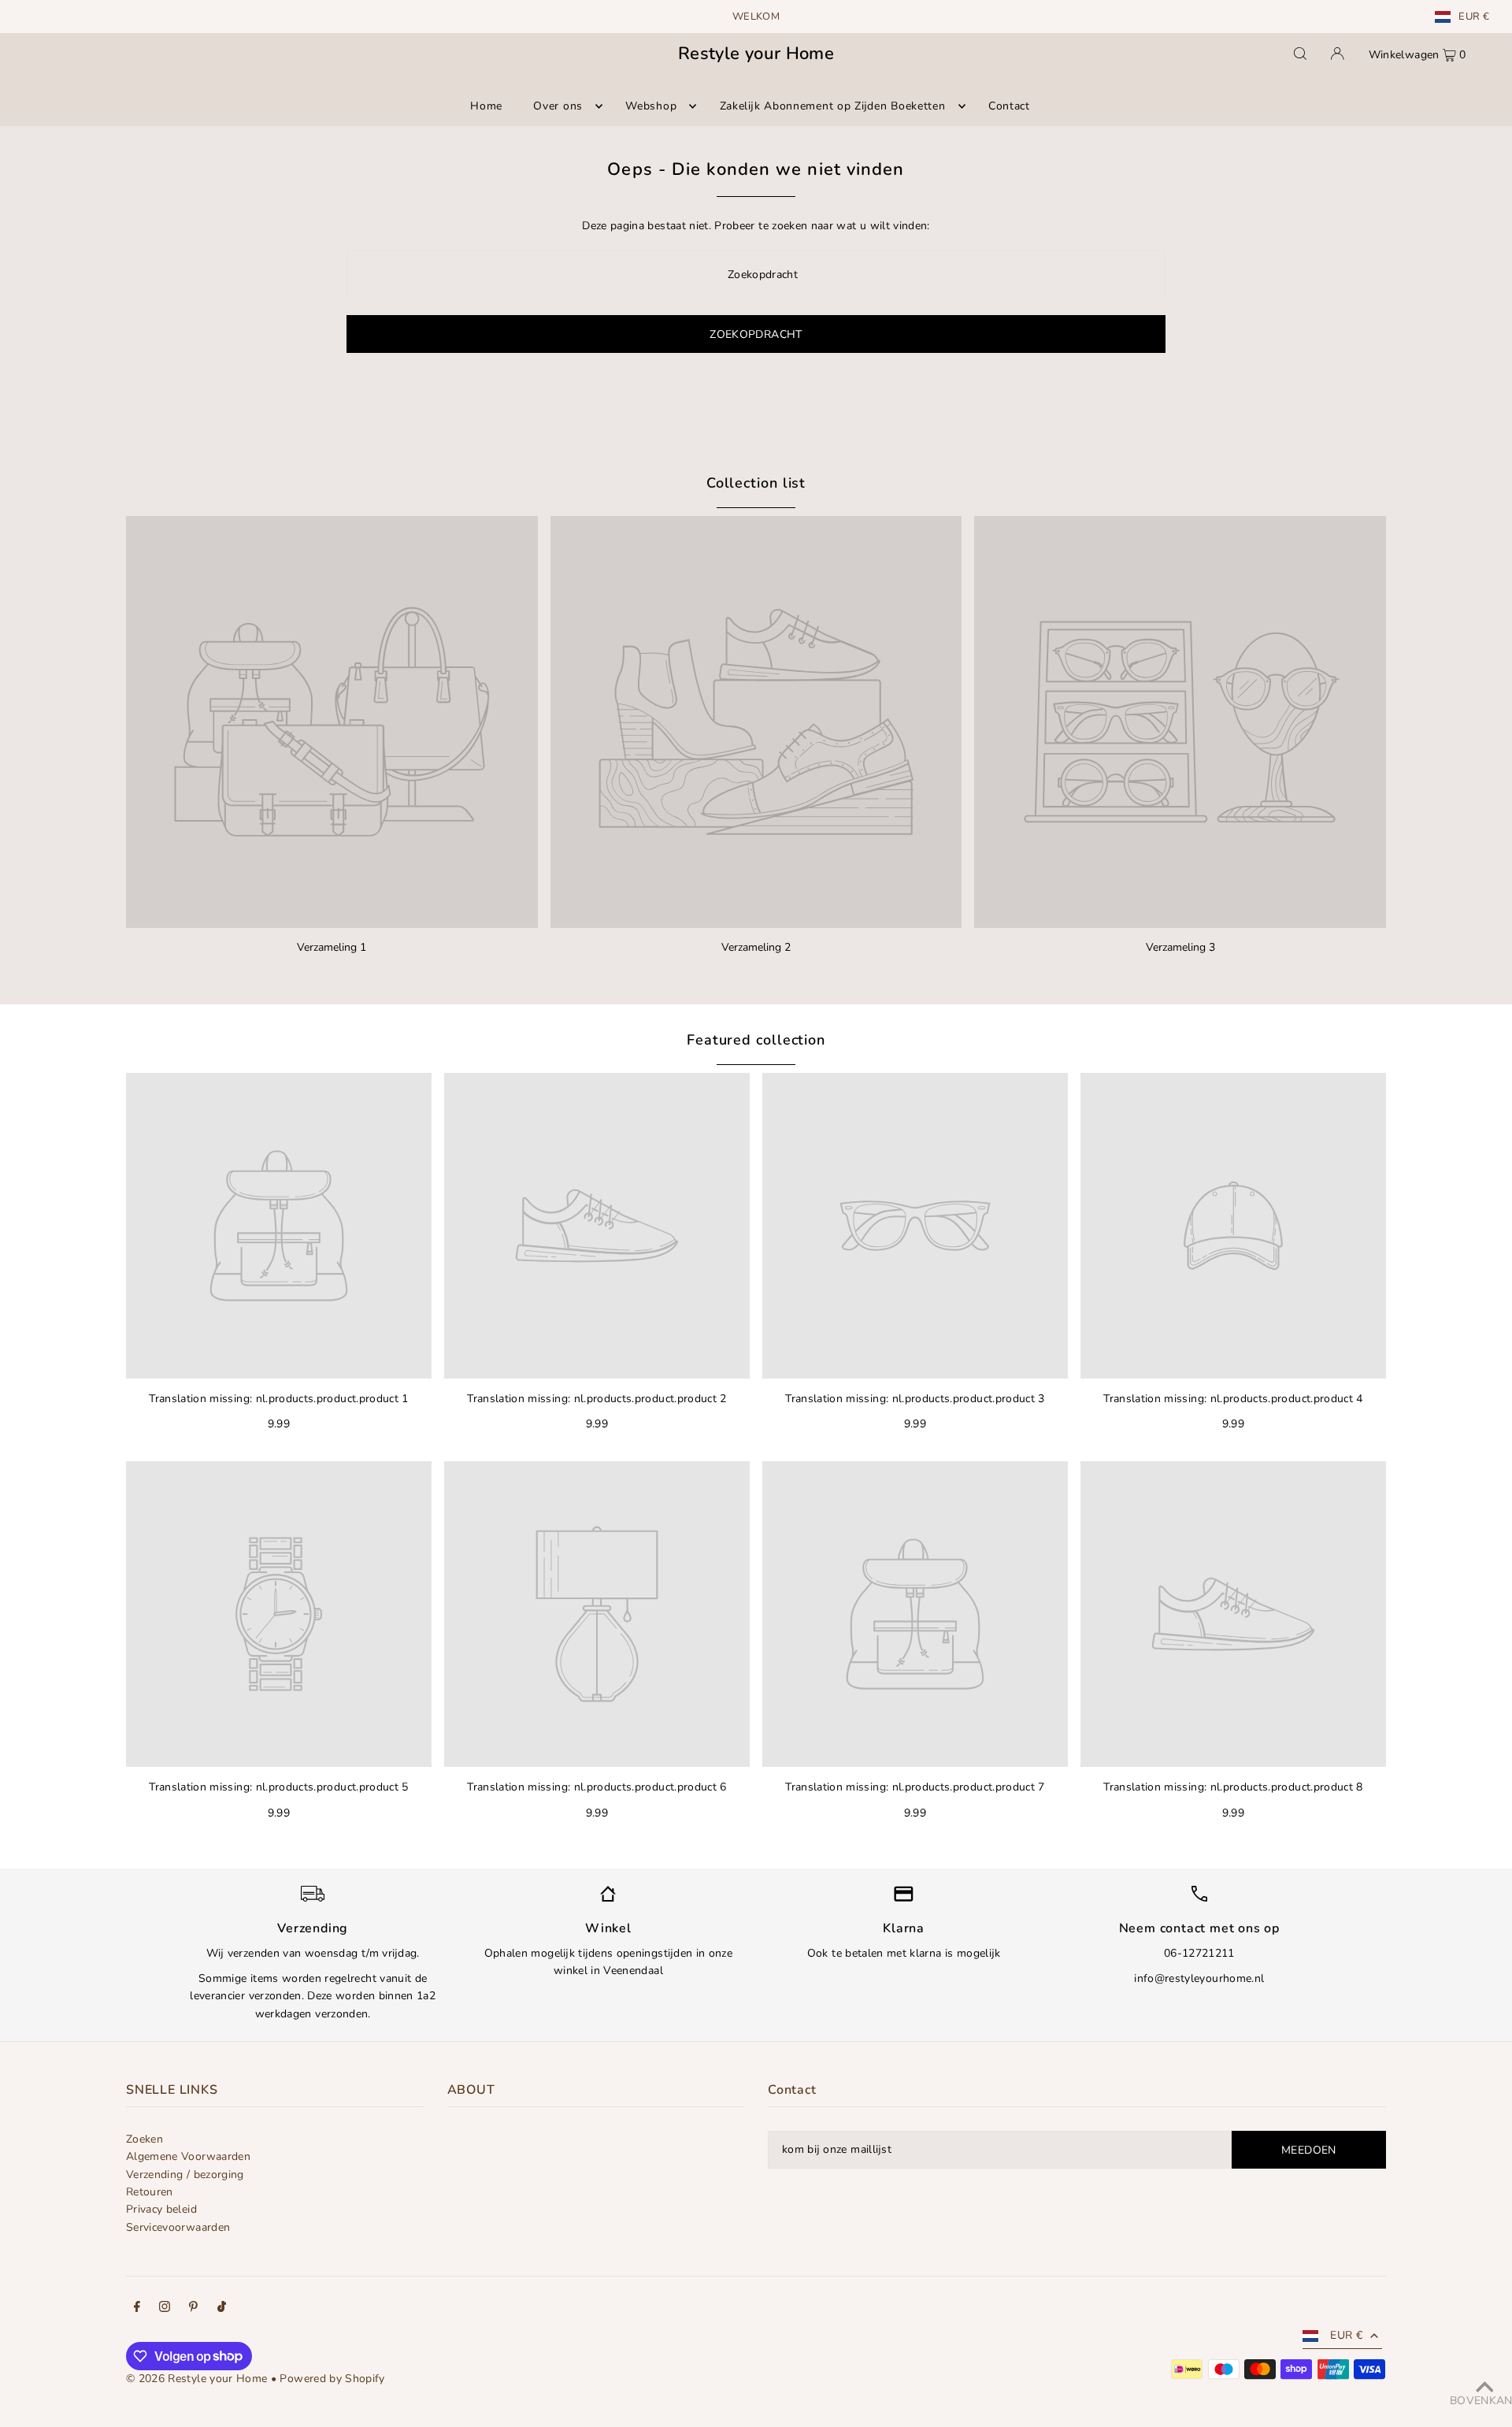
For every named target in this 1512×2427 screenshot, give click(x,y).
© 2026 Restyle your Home (196, 2379)
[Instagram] (165, 2309)
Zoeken (145, 2139)
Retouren (150, 2192)
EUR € (1474, 17)
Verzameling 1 (332, 947)
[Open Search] (1300, 54)
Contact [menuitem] (1009, 106)
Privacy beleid (161, 2209)
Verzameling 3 (1180, 947)
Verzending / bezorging (185, 2175)
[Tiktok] (222, 2309)
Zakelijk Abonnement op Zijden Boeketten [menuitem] (833, 106)
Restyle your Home (756, 54)
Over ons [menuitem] (558, 106)
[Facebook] (137, 2309)
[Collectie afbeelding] (332, 722)
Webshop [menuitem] (651, 106)
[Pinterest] (193, 2309)
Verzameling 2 (756, 947)
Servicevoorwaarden (178, 2227)
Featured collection (756, 1040)
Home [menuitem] (486, 106)
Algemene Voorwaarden (188, 2156)
